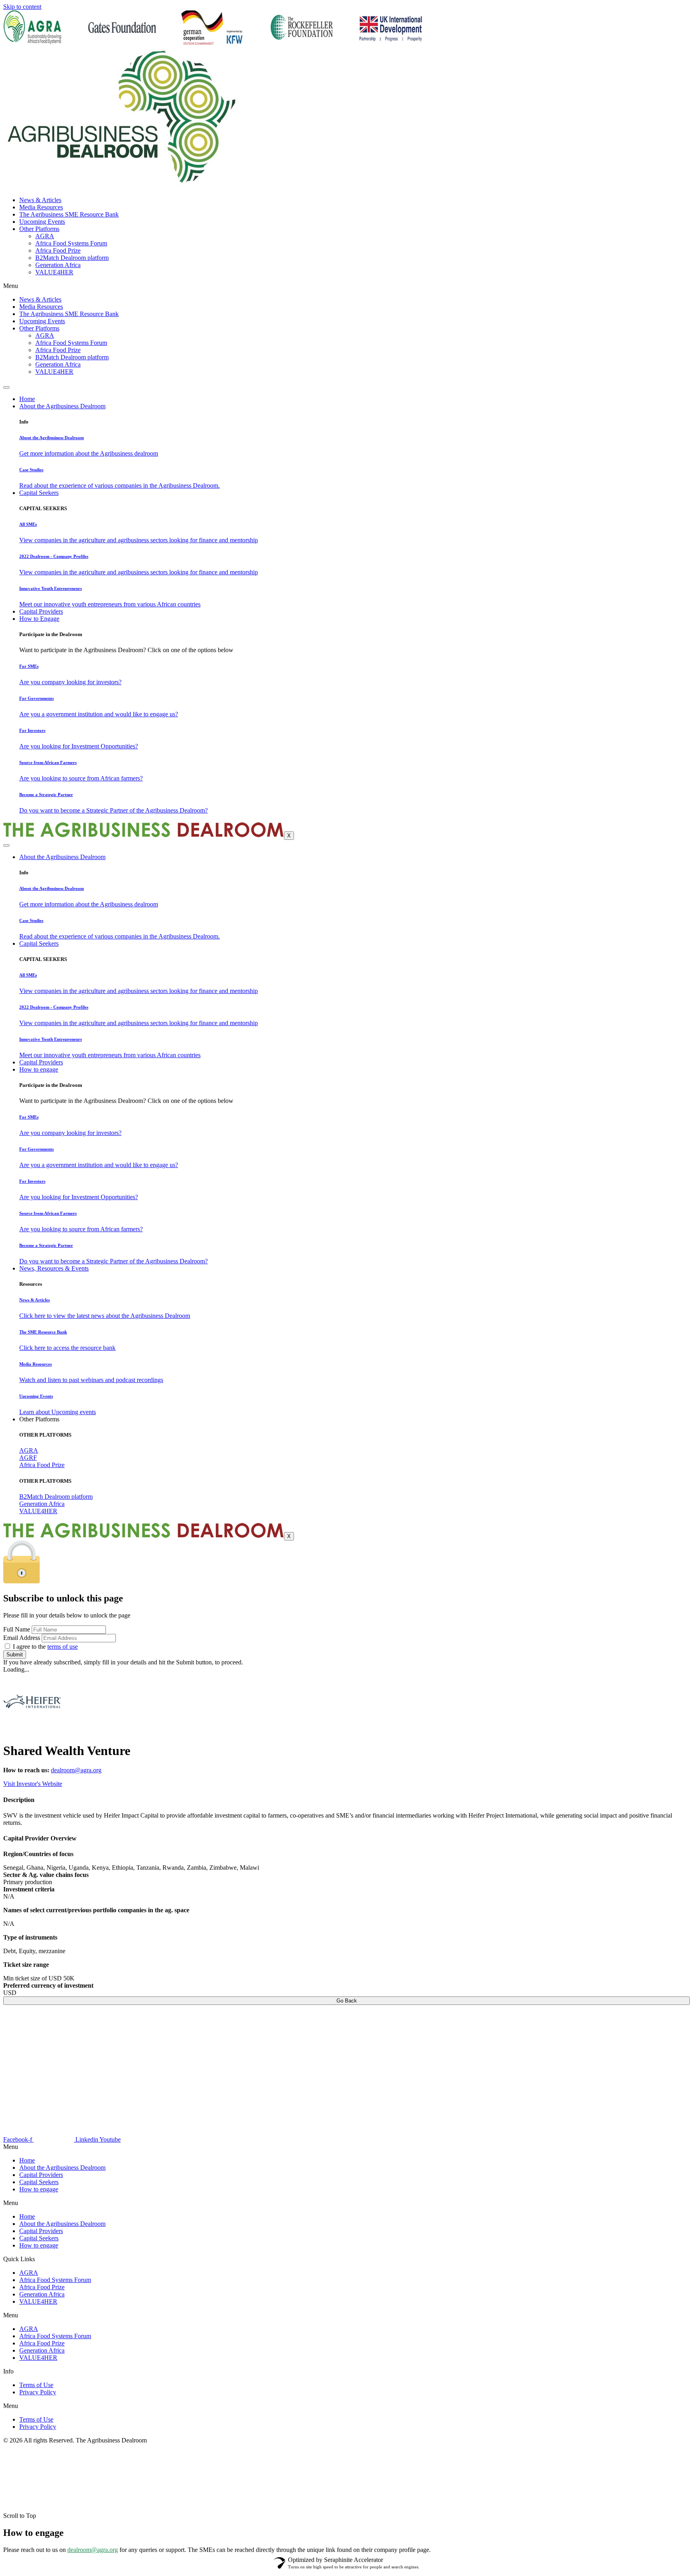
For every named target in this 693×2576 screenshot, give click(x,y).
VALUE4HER (54, 272)
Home (27, 399)
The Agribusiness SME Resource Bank (69, 214)
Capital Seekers (39, 493)
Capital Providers (41, 611)
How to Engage (39, 619)
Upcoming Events (42, 222)
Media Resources (41, 207)
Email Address (22, 1638)
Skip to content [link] (22, 7)
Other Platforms (39, 229)
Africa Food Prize (58, 250)
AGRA (45, 236)
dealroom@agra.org (76, 1770)
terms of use (63, 1647)
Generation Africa (58, 265)
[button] (346, 2203)
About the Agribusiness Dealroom (62, 406)
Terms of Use (36, 2385)
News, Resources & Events (54, 1268)
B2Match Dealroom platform (72, 258)
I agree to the (45, 1647)
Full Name (17, 1629)
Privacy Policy (38, 2392)
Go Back (347, 2001)
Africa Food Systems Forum (71, 243)
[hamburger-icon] (6, 387)
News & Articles (40, 200)
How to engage (39, 1069)
